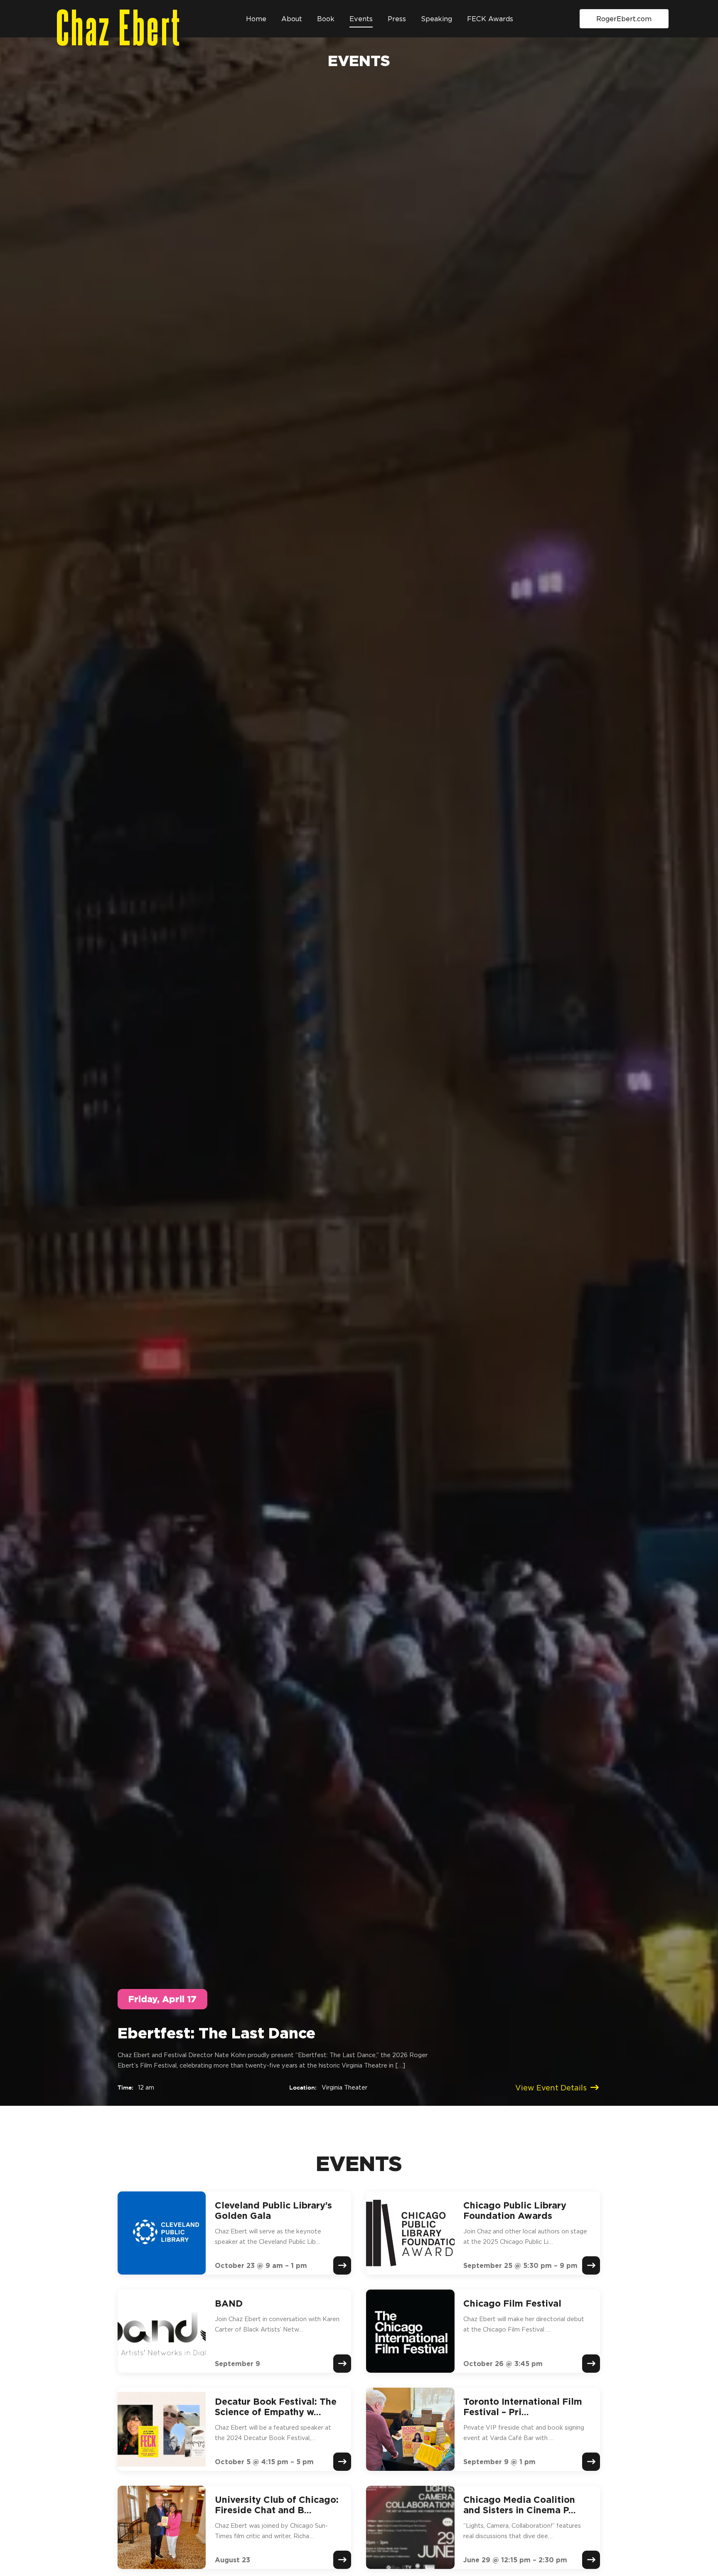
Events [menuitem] (361, 19)
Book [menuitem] (326, 19)
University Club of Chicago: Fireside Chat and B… (277, 2505)
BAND (229, 2303)
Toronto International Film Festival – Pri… (523, 2407)
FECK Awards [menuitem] (490, 19)
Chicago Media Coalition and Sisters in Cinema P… (520, 2505)
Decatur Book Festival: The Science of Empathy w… (276, 2407)
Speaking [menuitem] (436, 19)
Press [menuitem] (397, 19)
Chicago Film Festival (512, 2303)
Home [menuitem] (256, 19)
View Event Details (551, 2088)
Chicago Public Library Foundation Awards (515, 2210)
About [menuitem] (292, 19)
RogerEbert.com (624, 19)
